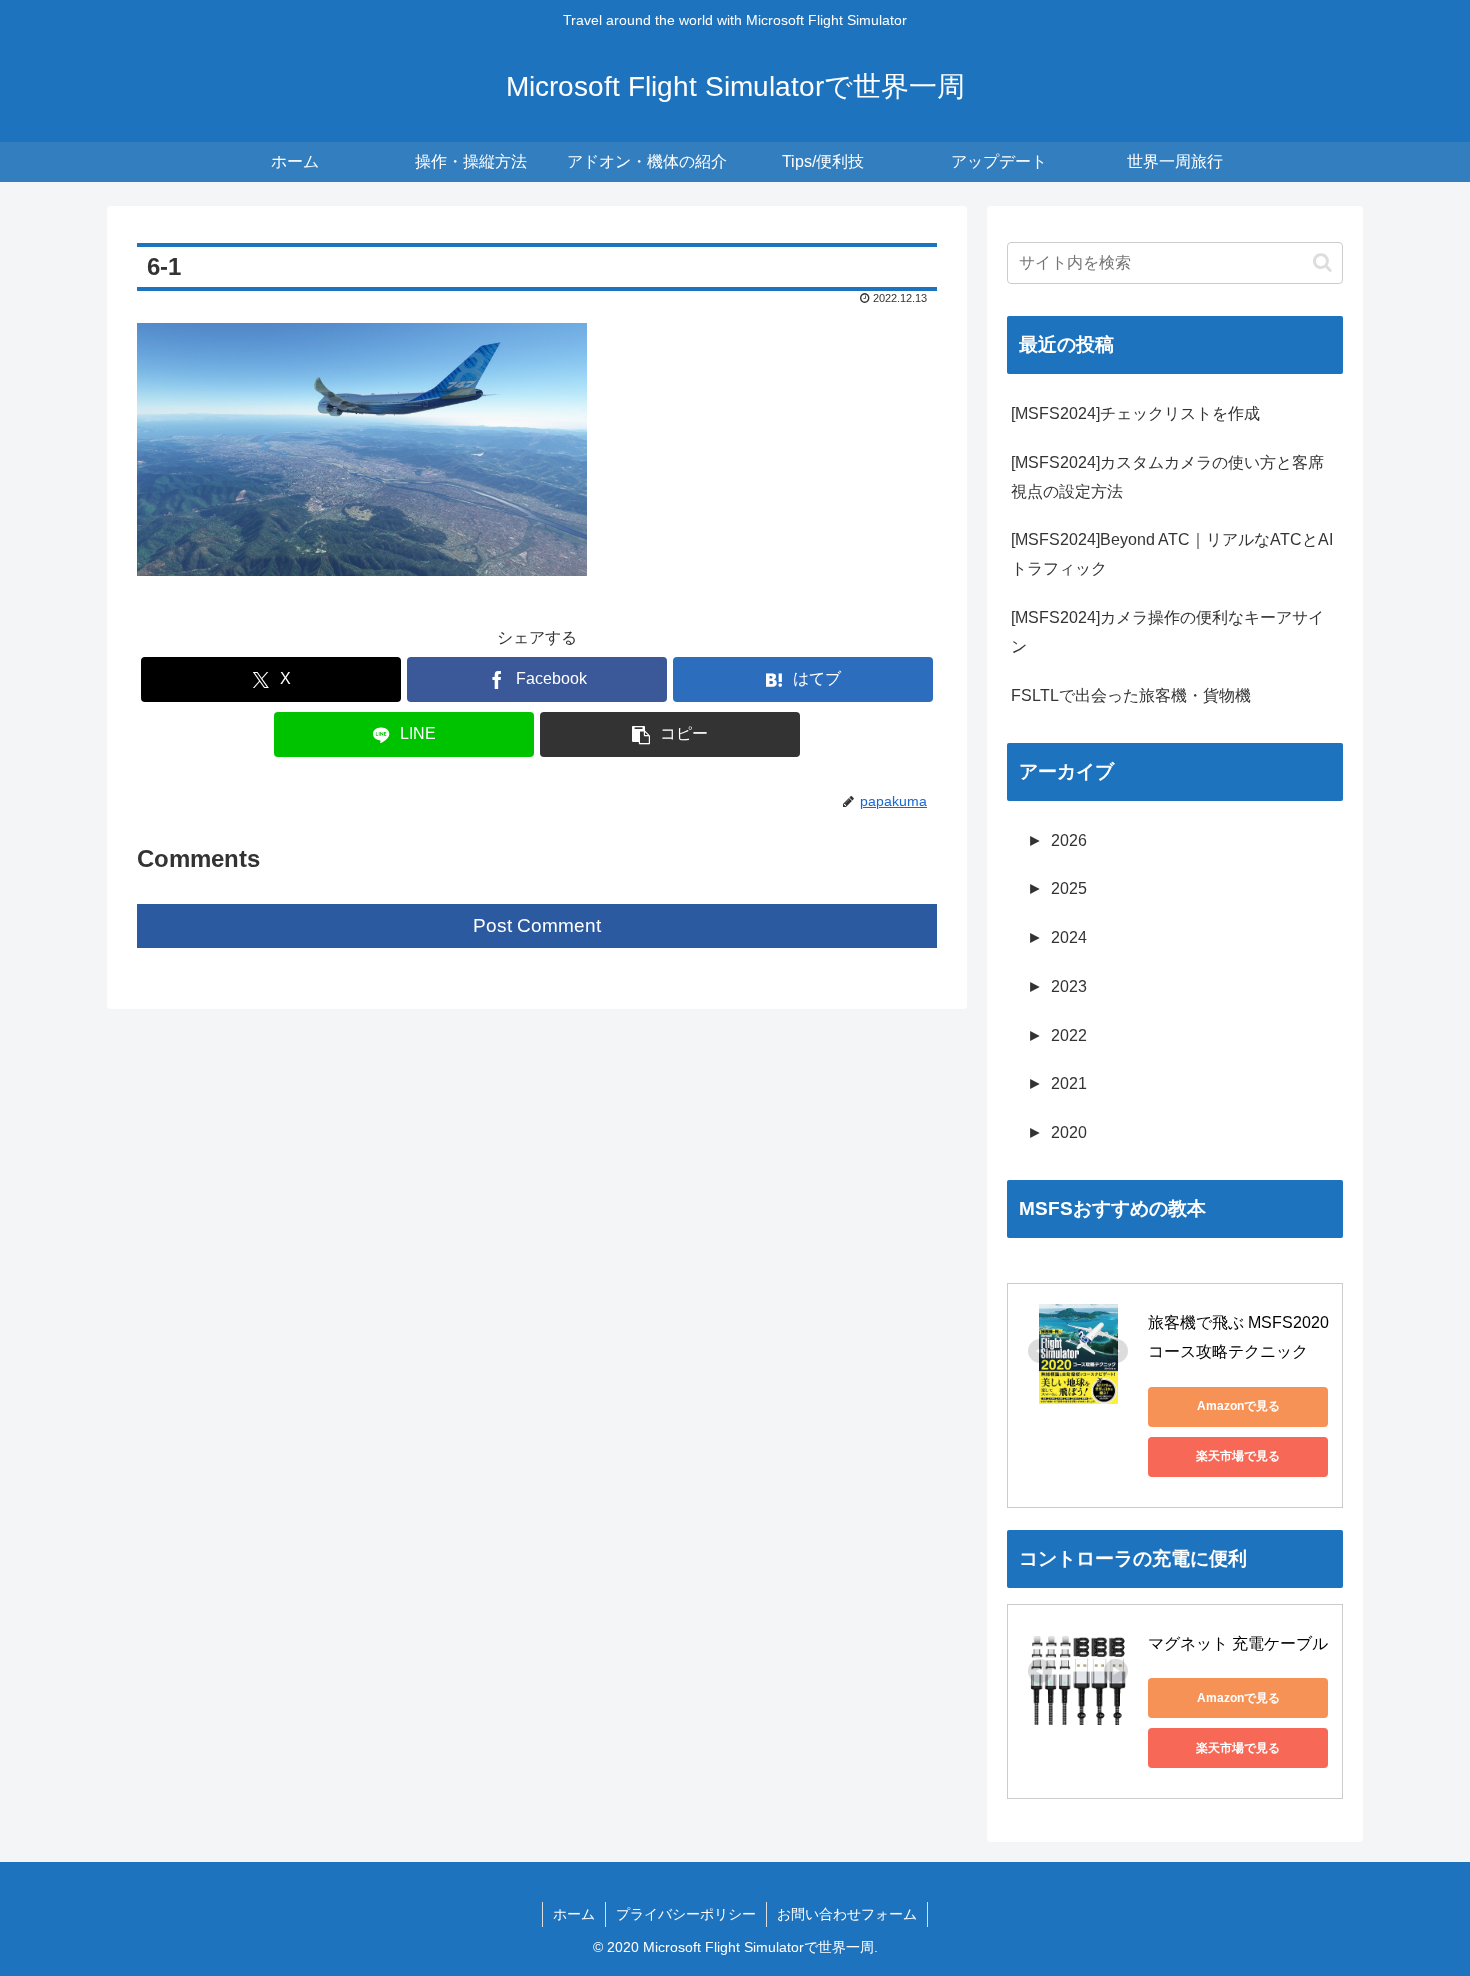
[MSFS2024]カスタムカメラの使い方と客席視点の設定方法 (1167, 477)
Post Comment (537, 925)
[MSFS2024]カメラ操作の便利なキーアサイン (1167, 632)
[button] (670, 734)
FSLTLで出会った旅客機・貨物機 (1131, 695)
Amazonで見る (1238, 1406)
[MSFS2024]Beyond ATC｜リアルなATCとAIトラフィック (1172, 554)
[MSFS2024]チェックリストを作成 (1135, 413)
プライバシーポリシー (686, 1914)
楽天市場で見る (1238, 1456)
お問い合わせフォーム (847, 1914)
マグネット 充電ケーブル (1238, 1643)
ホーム (574, 1914)
